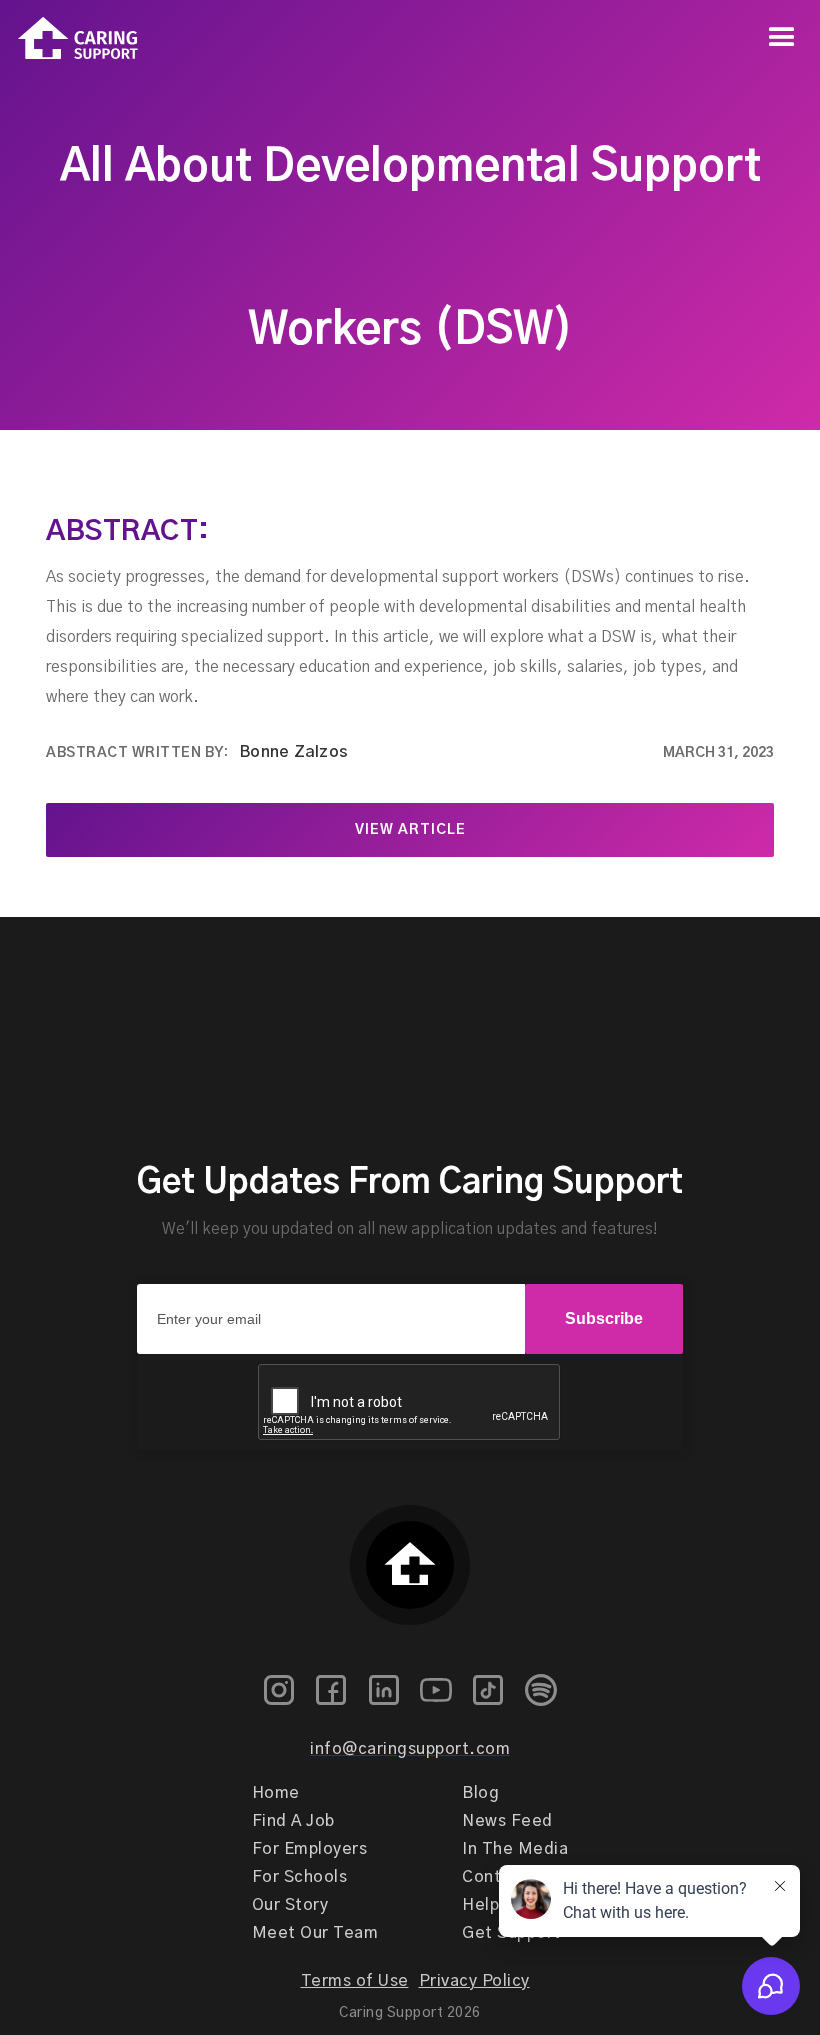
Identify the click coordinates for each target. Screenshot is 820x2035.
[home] (69, 38)
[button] (782, 38)
